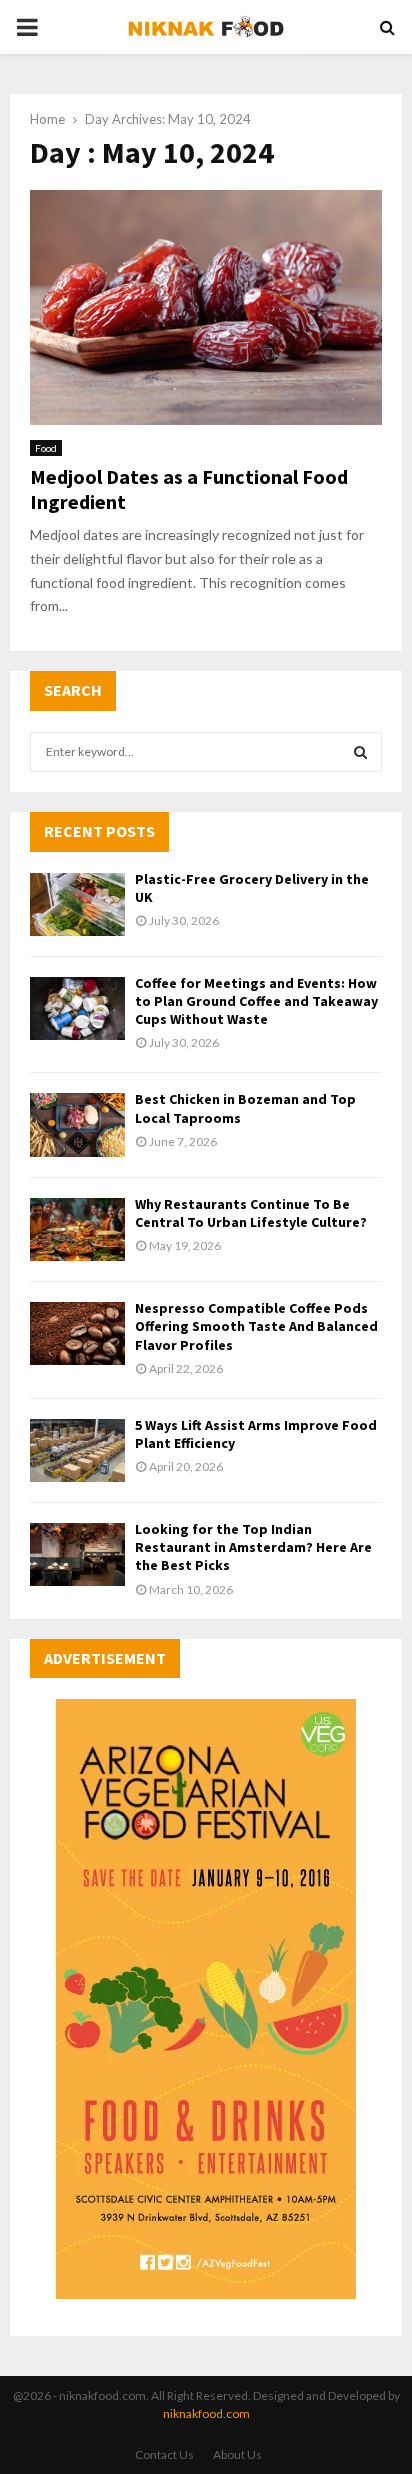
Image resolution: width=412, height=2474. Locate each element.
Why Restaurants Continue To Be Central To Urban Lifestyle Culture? (251, 1213)
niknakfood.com (206, 2413)
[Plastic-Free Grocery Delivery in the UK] (77, 904)
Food (46, 448)
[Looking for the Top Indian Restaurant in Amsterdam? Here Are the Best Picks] (77, 1554)
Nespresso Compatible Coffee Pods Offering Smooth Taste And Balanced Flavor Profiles (256, 1326)
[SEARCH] (360, 752)
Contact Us (164, 2454)
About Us (237, 2454)
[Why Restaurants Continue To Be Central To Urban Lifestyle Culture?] (77, 1229)
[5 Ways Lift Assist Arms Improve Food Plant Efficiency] (77, 1450)
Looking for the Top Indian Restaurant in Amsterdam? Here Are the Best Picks (253, 1547)
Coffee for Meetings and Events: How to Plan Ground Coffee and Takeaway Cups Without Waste (256, 1001)
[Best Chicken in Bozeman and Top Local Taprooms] (77, 1124)
